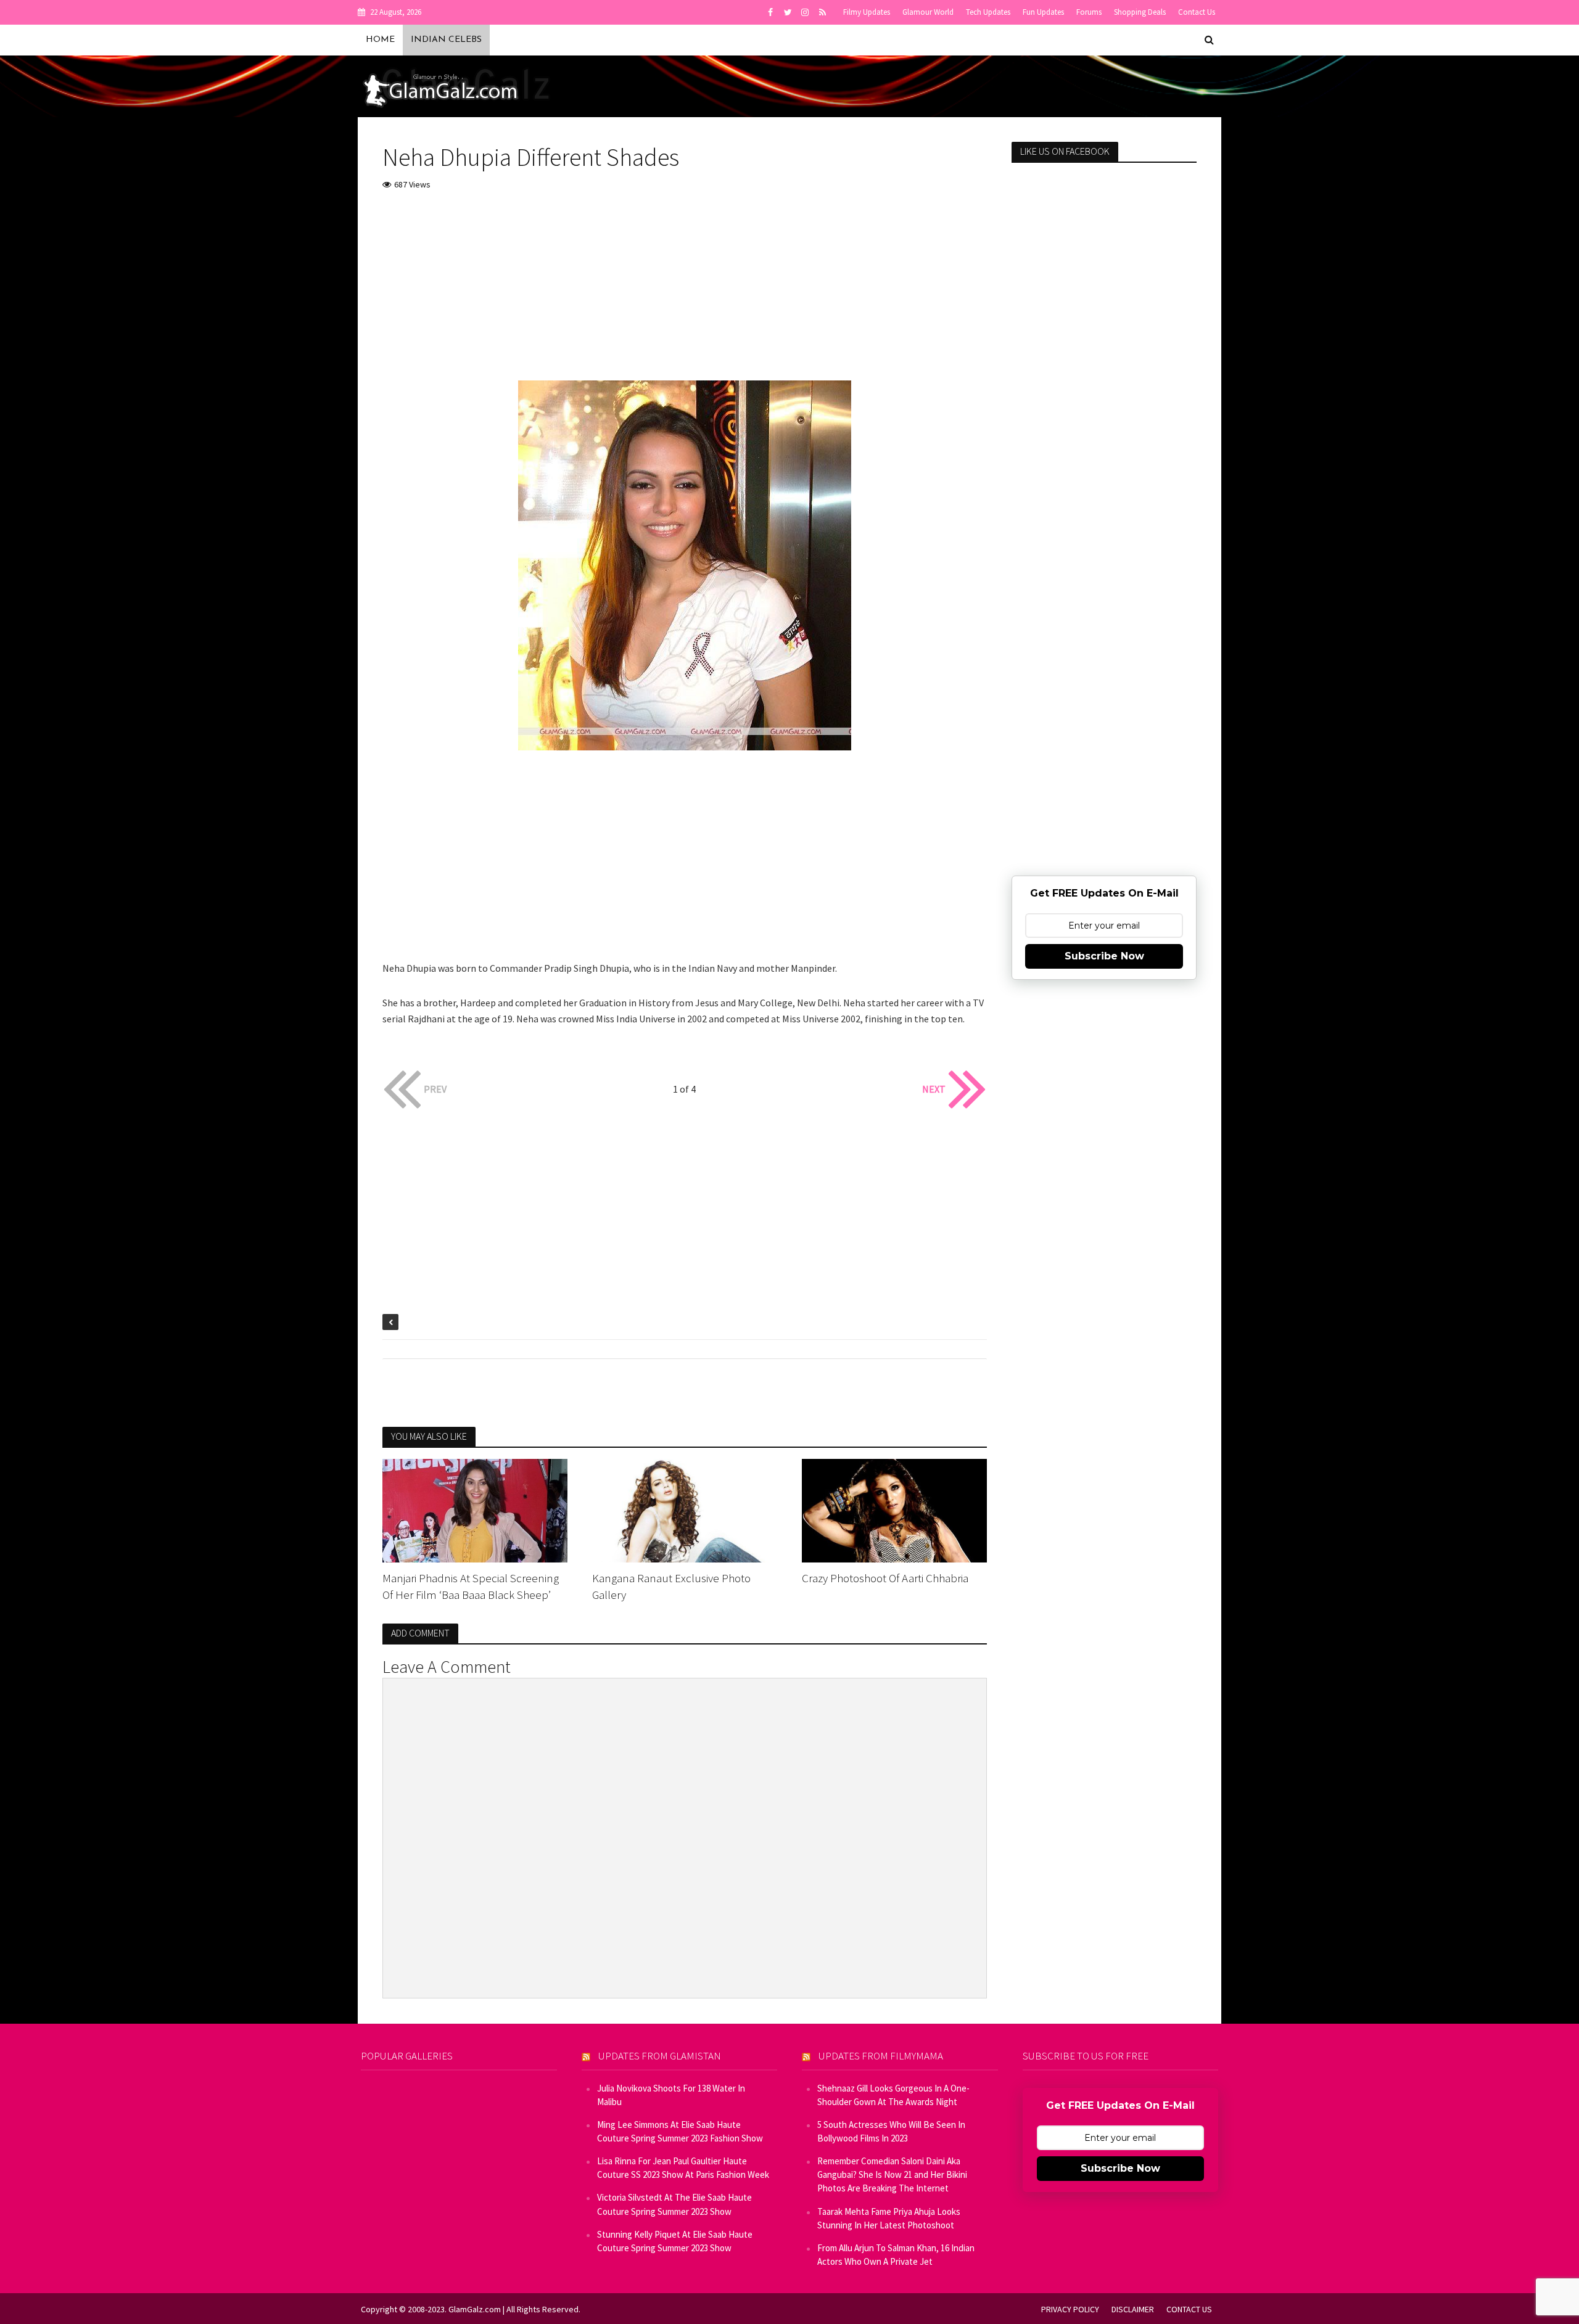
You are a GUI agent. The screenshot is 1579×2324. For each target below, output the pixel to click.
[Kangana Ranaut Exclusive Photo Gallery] (685, 1509)
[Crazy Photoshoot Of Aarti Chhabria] (894, 1509)
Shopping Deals (1140, 12)
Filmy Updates (867, 12)
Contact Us (1197, 12)
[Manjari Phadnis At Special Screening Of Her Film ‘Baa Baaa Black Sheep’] (475, 1509)
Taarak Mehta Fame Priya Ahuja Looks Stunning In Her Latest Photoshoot (889, 2218)
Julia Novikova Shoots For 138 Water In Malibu (671, 2095)
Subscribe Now (1104, 956)
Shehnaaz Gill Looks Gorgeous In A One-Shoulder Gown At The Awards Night (893, 2095)
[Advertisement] (685, 294)
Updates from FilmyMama (881, 2056)
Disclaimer (1133, 2309)
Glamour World (928, 12)
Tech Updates (988, 12)
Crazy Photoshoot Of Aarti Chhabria (885, 1578)
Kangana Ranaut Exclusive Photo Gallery (671, 1586)
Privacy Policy (1070, 2309)
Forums (1089, 12)
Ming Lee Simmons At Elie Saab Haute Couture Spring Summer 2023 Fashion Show (680, 2131)
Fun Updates (1043, 12)
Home (380, 40)
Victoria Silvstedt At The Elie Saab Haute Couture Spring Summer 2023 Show (674, 2204)
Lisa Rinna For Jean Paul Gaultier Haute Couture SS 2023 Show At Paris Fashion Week (683, 2168)
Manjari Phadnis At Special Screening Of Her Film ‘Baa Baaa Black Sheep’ (471, 1586)
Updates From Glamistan (660, 2056)
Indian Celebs (446, 40)
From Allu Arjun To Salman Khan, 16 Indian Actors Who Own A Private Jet (896, 2255)
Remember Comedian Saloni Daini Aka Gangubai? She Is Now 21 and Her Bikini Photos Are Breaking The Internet (892, 2174)
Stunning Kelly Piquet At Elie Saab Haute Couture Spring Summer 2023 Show (675, 2241)
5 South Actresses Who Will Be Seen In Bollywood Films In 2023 (891, 2131)
